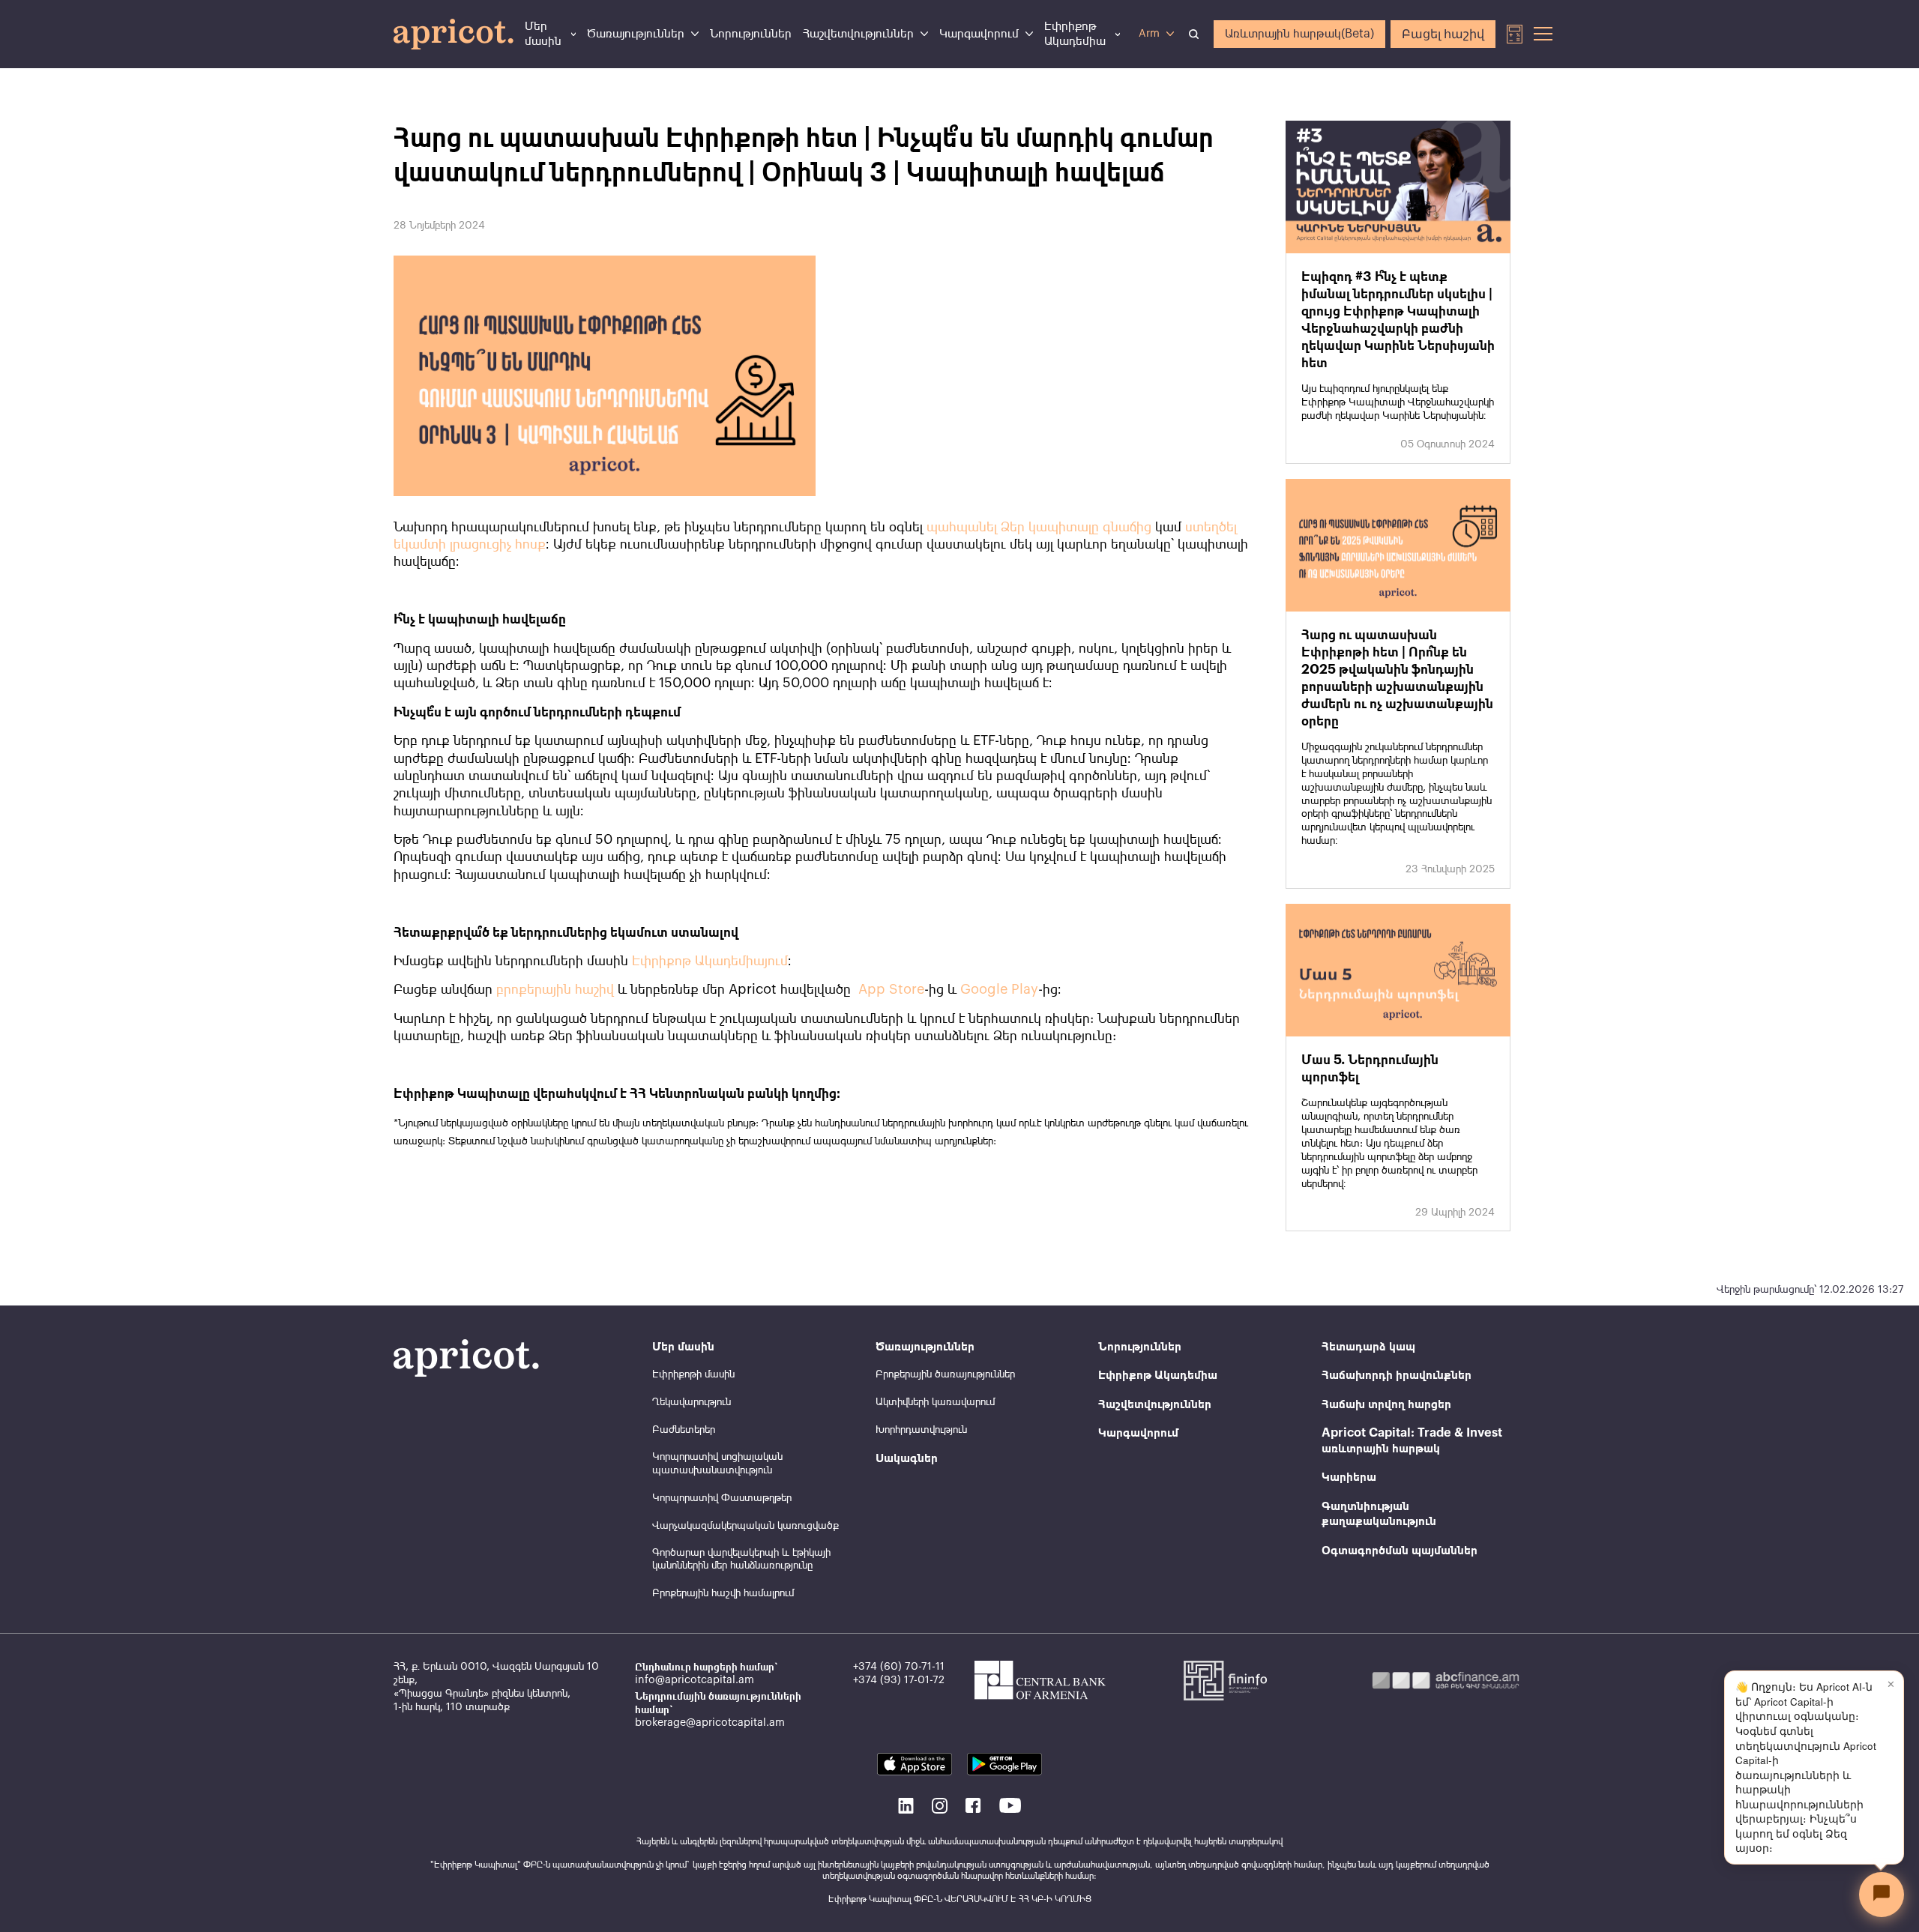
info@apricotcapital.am (695, 1680)
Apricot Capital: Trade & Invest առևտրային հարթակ (1412, 1440)
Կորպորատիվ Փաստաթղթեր (722, 1498)
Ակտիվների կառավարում (935, 1402)
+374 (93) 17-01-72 (899, 1680)
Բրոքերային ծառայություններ (945, 1374)
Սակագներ (907, 1458)
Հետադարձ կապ (1368, 1347)
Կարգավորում (979, 34)
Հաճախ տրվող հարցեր (1386, 1404)
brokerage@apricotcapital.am (710, 1723)
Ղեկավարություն (692, 1402)
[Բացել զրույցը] (1882, 1895)
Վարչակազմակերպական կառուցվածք (745, 1526)
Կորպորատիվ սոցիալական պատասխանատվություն (717, 1464)
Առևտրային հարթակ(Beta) (1299, 34)
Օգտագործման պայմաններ (1400, 1551)
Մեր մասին (543, 34)
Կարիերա (1349, 1477)
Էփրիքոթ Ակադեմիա (1075, 34)
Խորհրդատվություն (921, 1430)
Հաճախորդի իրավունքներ (1397, 1375)
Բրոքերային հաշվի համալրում (723, 1593)
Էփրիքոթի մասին (693, 1374)
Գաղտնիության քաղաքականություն (1379, 1514)
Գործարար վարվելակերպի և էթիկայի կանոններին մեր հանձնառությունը (741, 1560)
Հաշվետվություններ (858, 34)
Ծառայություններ (636, 34)
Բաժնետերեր (684, 1430)
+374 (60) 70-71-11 (899, 1667)
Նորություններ (751, 34)
